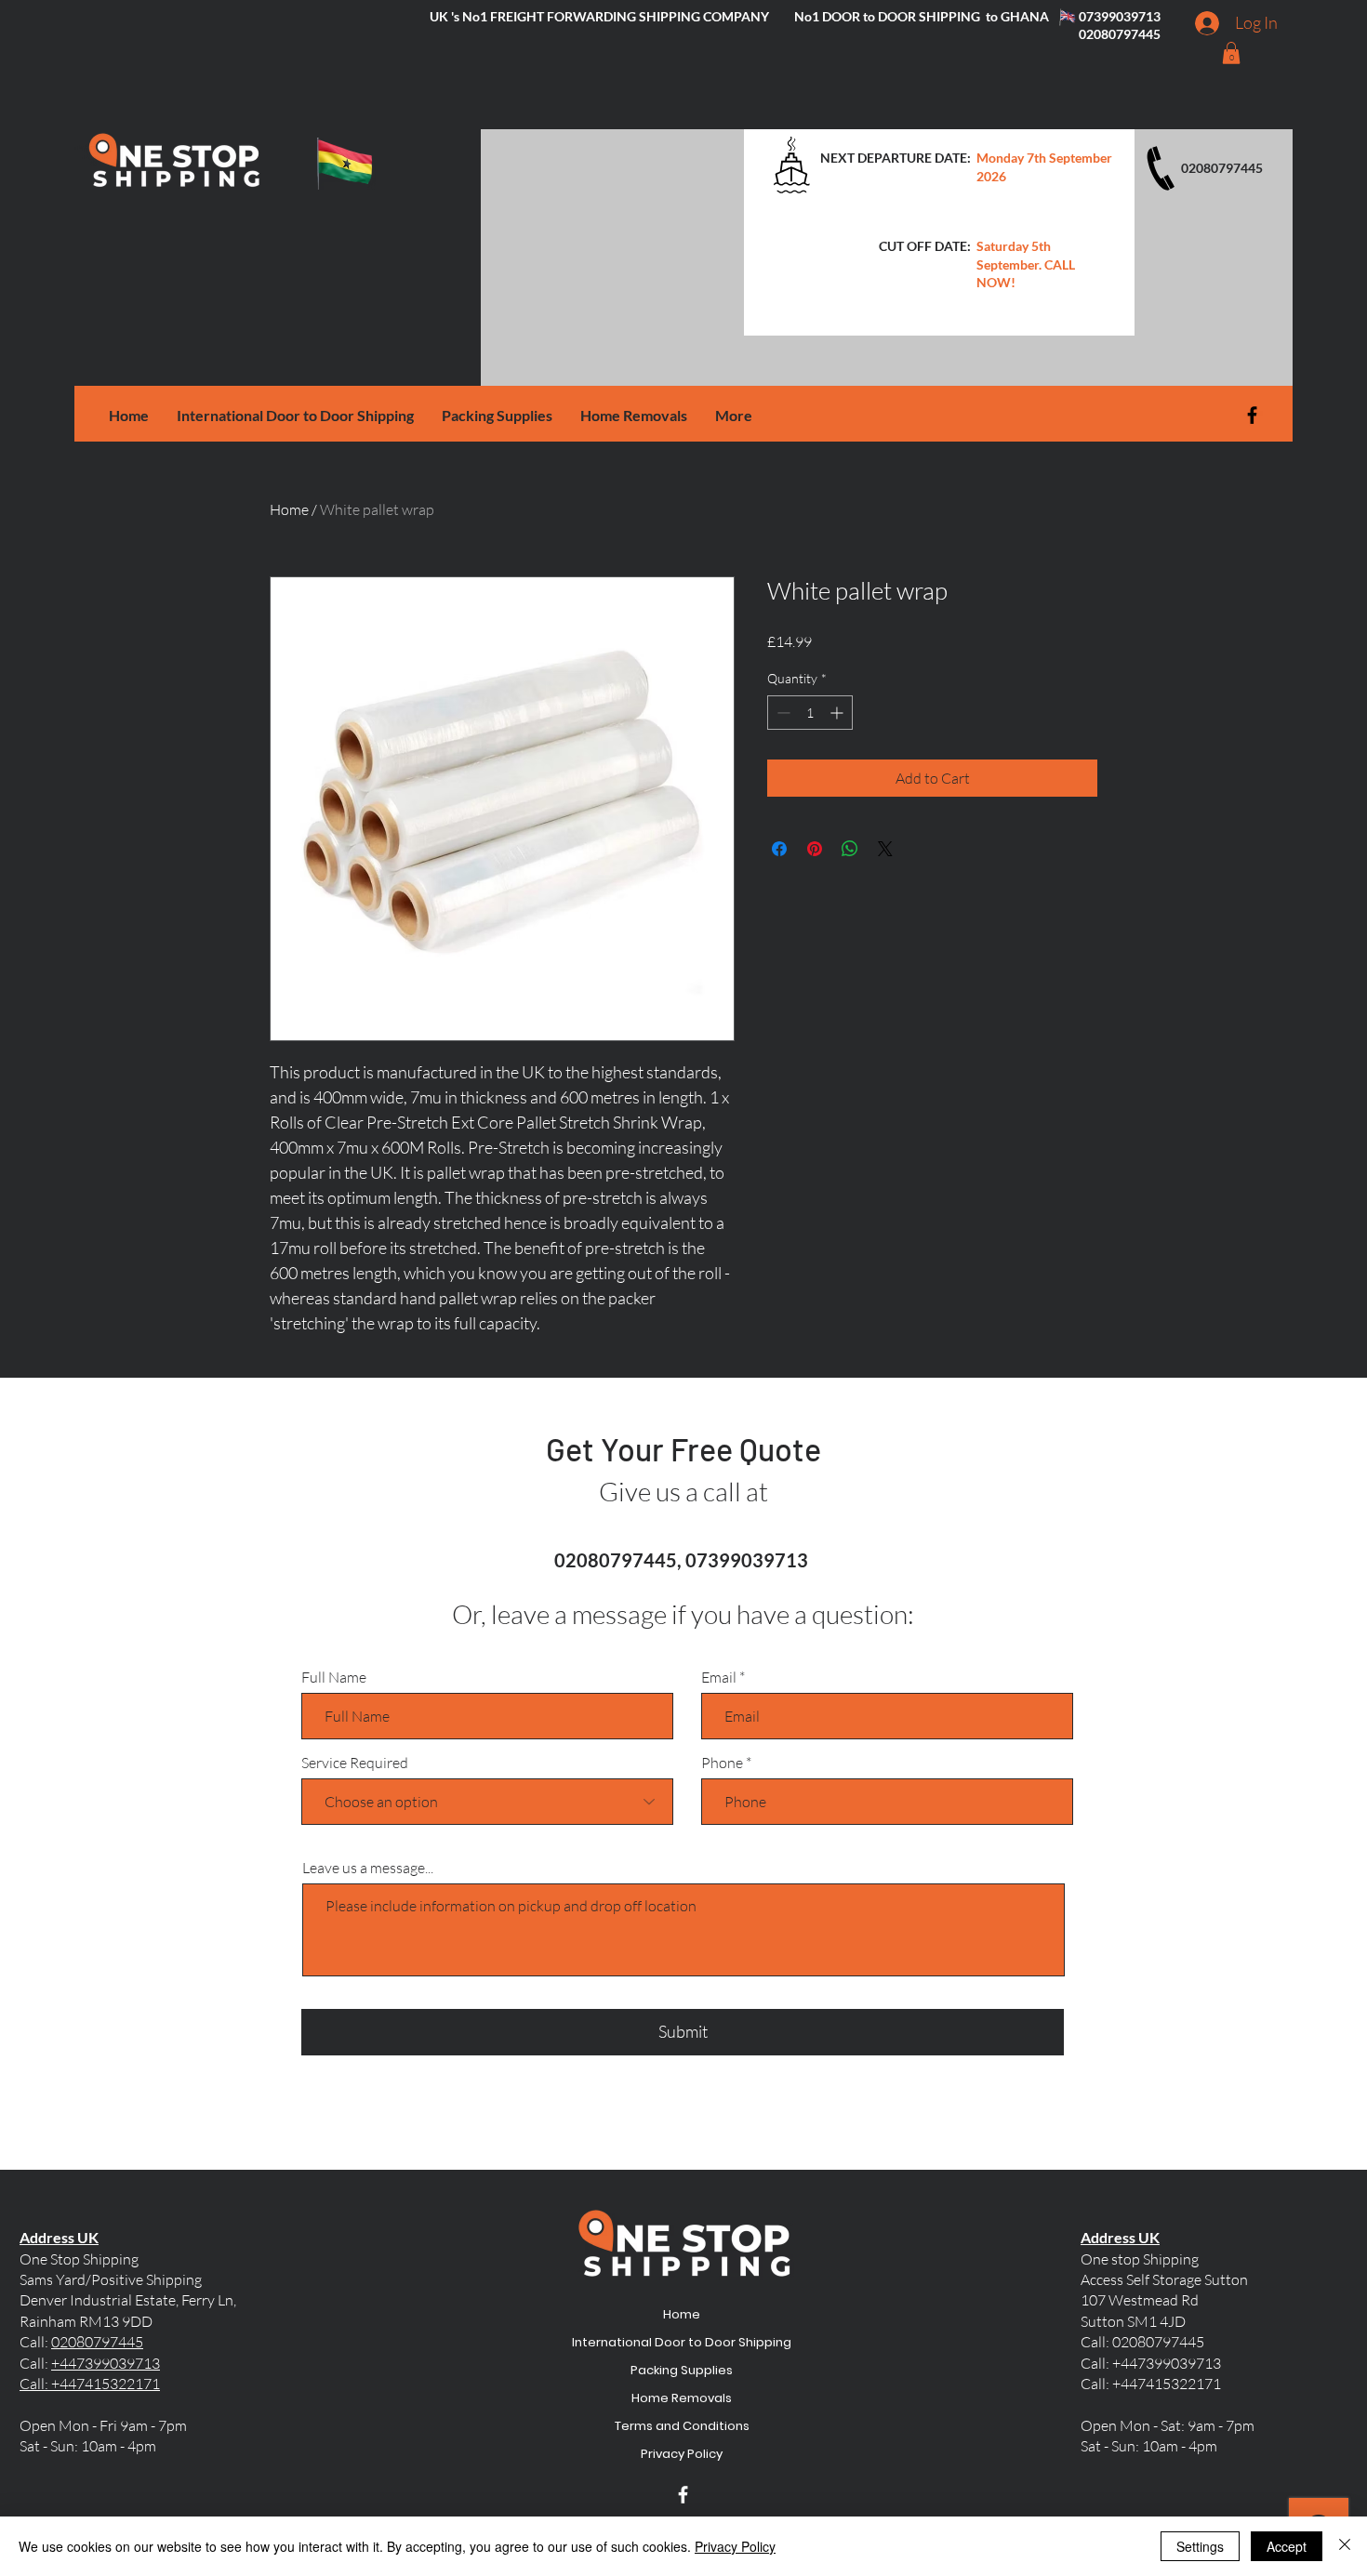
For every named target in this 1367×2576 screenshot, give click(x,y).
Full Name (334, 1677)
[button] (1231, 53)
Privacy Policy (682, 2454)
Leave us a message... (368, 1868)
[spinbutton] (810, 713)
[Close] (1345, 2546)
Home (289, 509)
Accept (1287, 2546)
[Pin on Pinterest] (815, 849)
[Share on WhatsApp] (850, 849)
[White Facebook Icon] (683, 2495)
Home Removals (682, 2398)
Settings (1200, 2546)
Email (719, 1677)
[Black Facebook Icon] (1252, 415)
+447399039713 (106, 2363)
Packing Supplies (682, 2370)
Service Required (355, 1763)
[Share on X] (885, 849)
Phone (722, 1763)
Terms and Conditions (682, 2426)
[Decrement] (782, 713)
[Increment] (838, 713)
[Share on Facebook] (779, 849)
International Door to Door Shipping (682, 2342)
